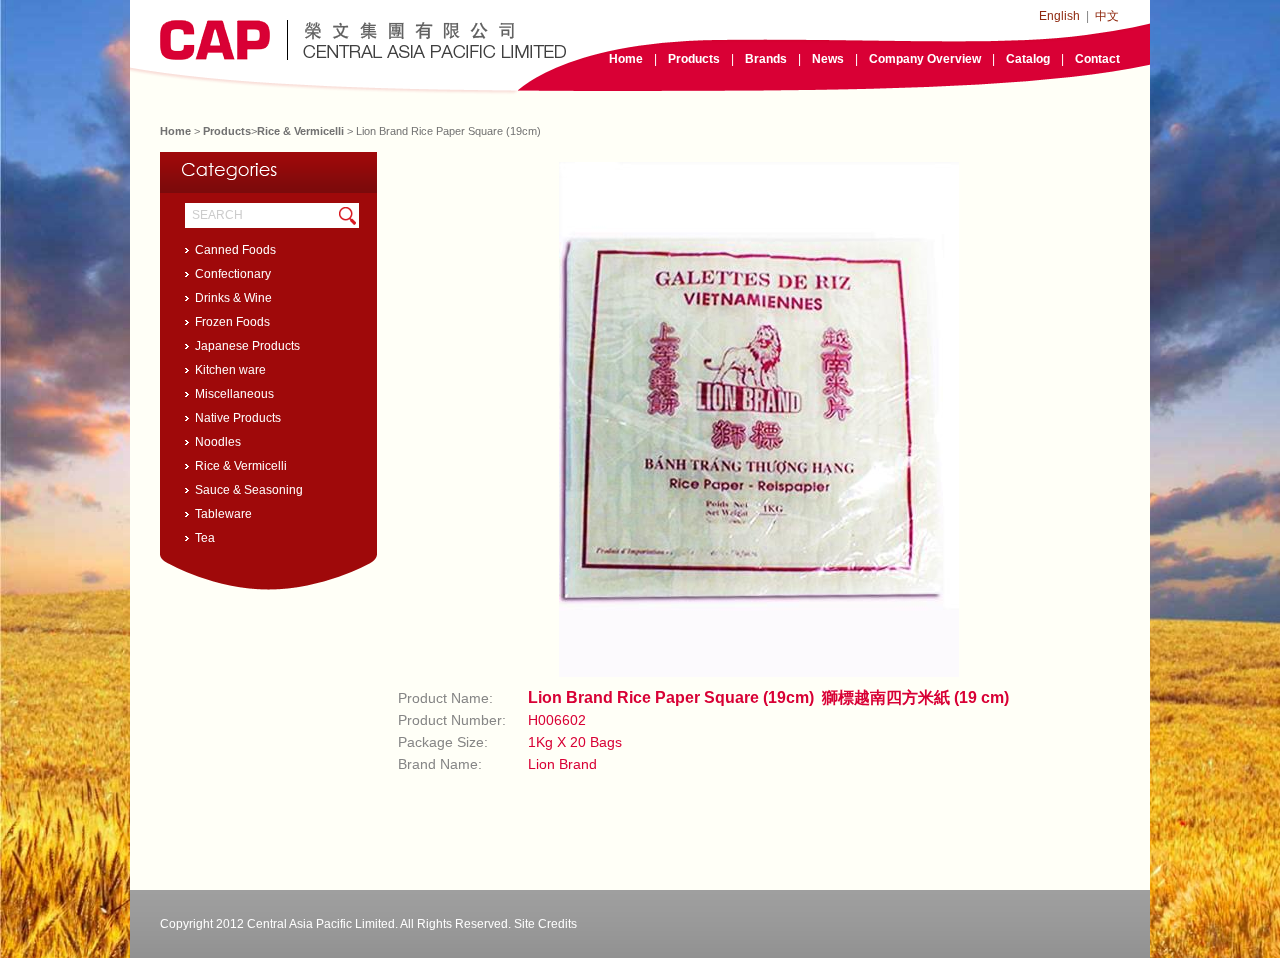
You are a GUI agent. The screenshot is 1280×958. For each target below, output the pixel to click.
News (828, 59)
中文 (1107, 16)
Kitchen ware (230, 370)
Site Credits (545, 924)
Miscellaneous (234, 394)
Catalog (1028, 59)
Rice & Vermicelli (300, 131)
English (1059, 16)
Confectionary (233, 274)
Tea (205, 538)
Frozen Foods (232, 322)
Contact (1097, 59)
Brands (766, 59)
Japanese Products (247, 346)
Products (694, 59)
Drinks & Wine (233, 298)
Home (626, 59)
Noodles (218, 442)
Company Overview (925, 59)
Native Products (238, 418)
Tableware (223, 514)
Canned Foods (235, 250)
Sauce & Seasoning (249, 490)
